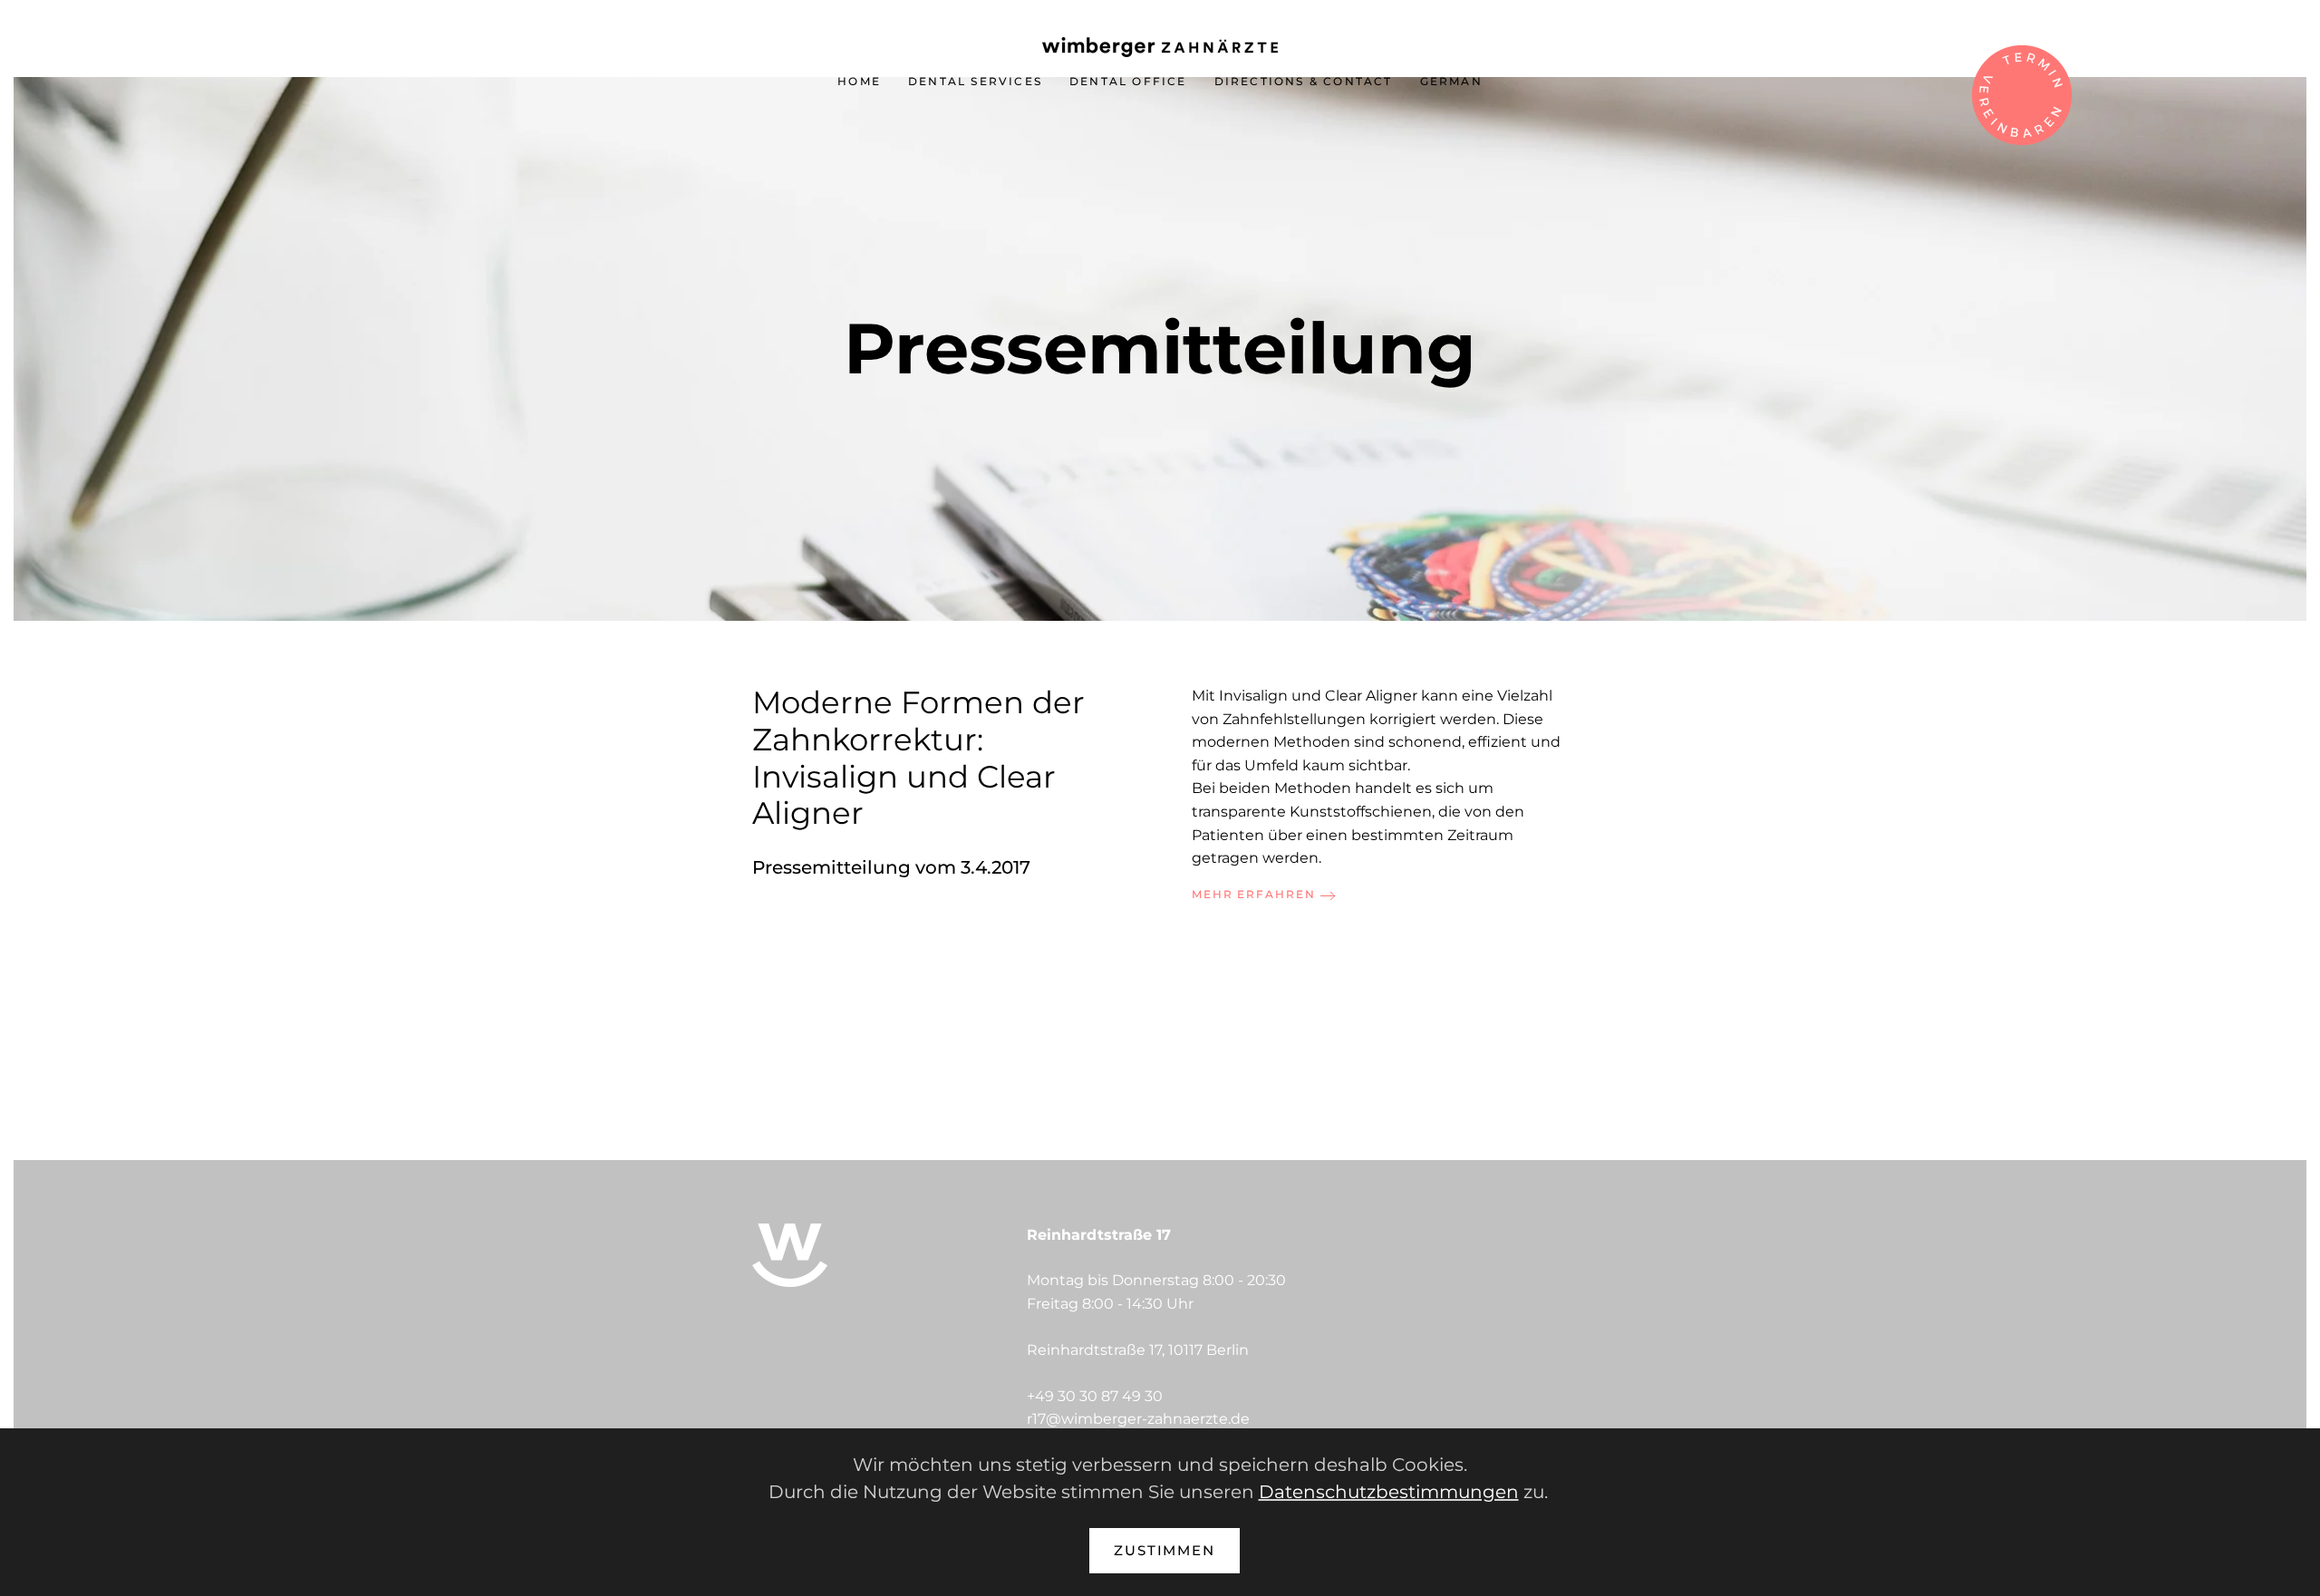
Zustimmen (1165, 1550)
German (1451, 81)
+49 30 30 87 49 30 (1095, 1396)
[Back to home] (1160, 47)
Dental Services (975, 81)
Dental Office (1128, 81)
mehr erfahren (1254, 894)
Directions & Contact (1304, 81)
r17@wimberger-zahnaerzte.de (1138, 1419)
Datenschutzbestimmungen (1389, 1492)
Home (859, 81)
